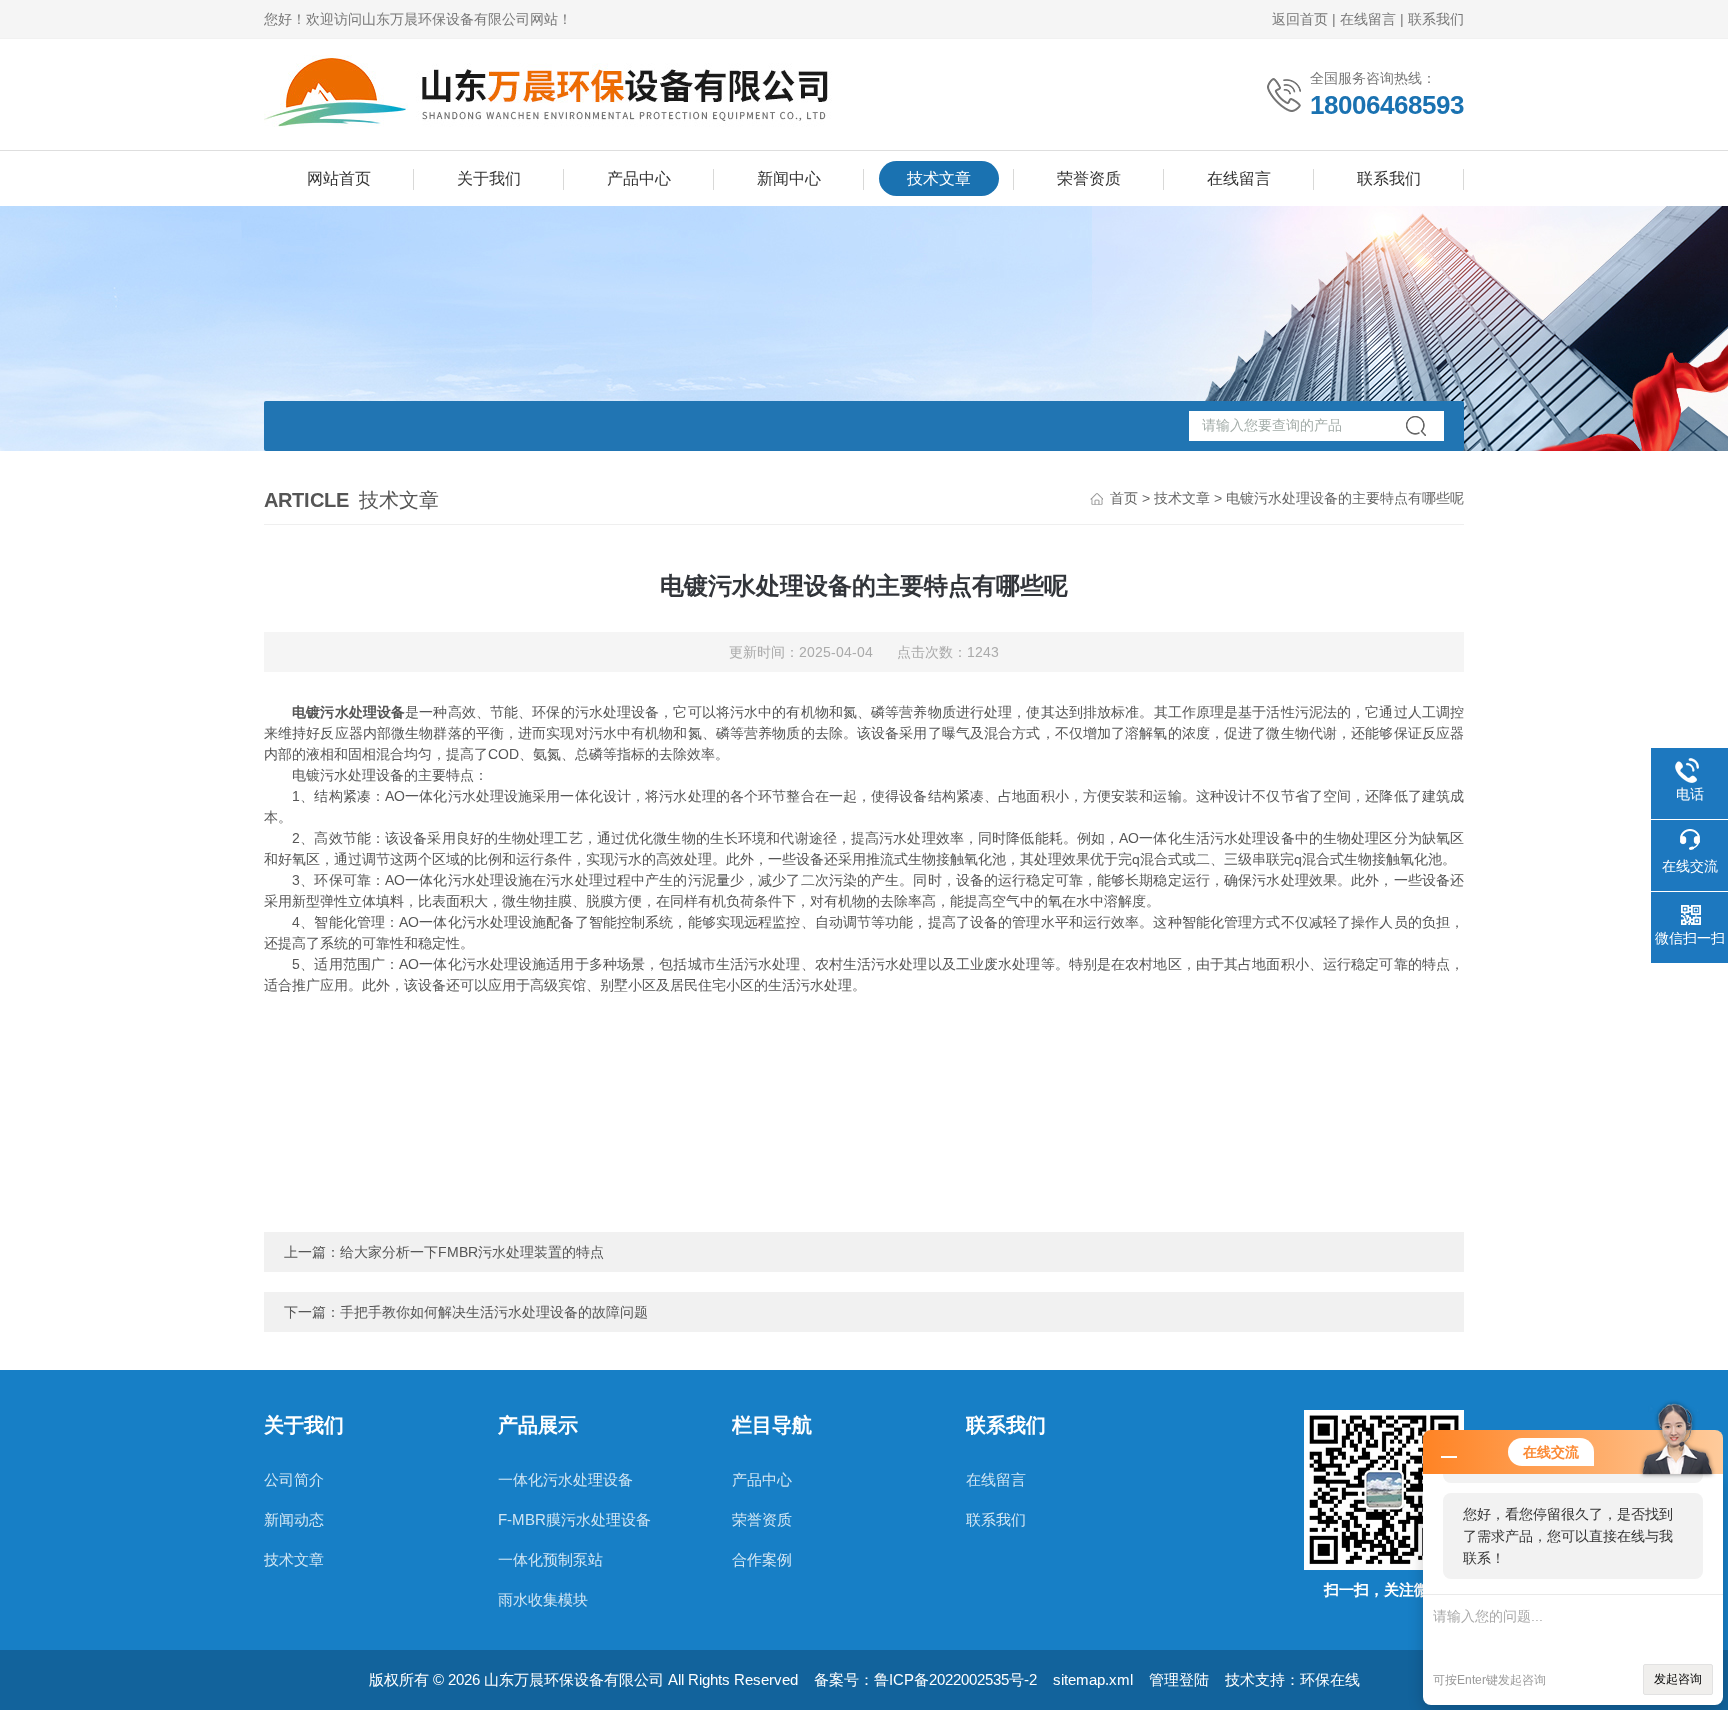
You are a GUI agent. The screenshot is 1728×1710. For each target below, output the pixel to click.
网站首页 (339, 178)
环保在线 (1330, 1679)
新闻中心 (789, 178)
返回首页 (1300, 19)
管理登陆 (1179, 1679)
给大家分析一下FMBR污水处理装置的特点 (472, 1252)
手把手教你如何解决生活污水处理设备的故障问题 (494, 1312)
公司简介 (294, 1479)
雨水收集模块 (543, 1599)
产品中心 (639, 178)
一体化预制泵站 (550, 1559)
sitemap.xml (1093, 1679)
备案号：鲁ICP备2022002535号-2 (925, 1679)
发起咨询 (1678, 1679)
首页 (1124, 498)
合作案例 (762, 1559)
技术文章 (939, 178)
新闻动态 (294, 1519)
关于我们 (489, 178)
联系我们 (1436, 19)
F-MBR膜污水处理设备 (574, 1519)
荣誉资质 (1089, 178)
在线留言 (1368, 19)
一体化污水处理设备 (565, 1479)
